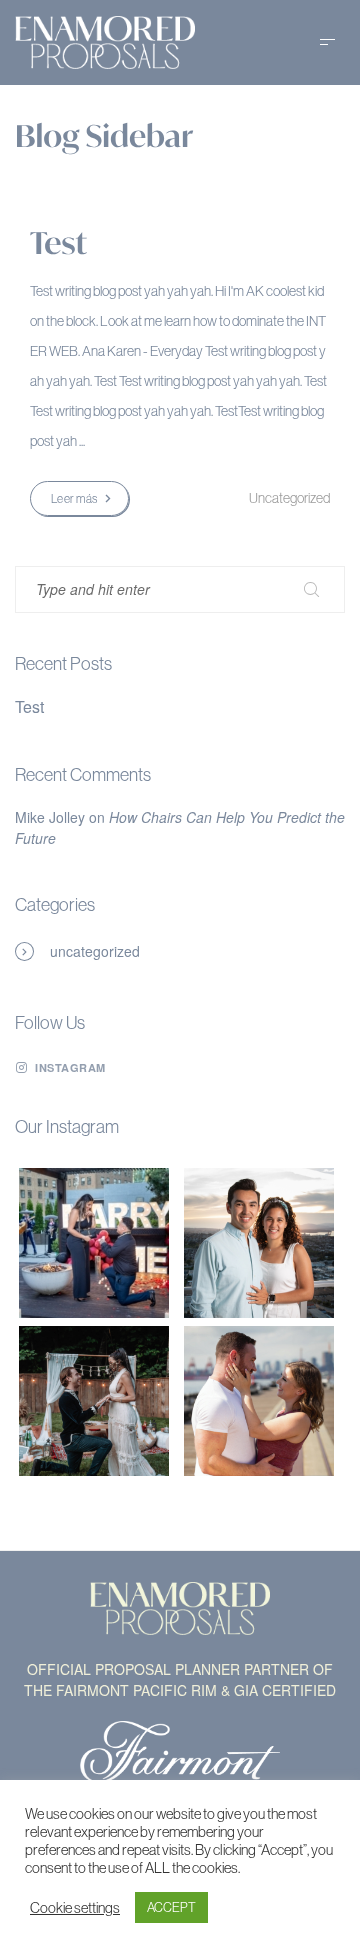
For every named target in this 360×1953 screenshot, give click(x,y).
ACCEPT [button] (171, 1907)
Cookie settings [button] (75, 1908)
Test (58, 243)
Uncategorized (95, 951)
